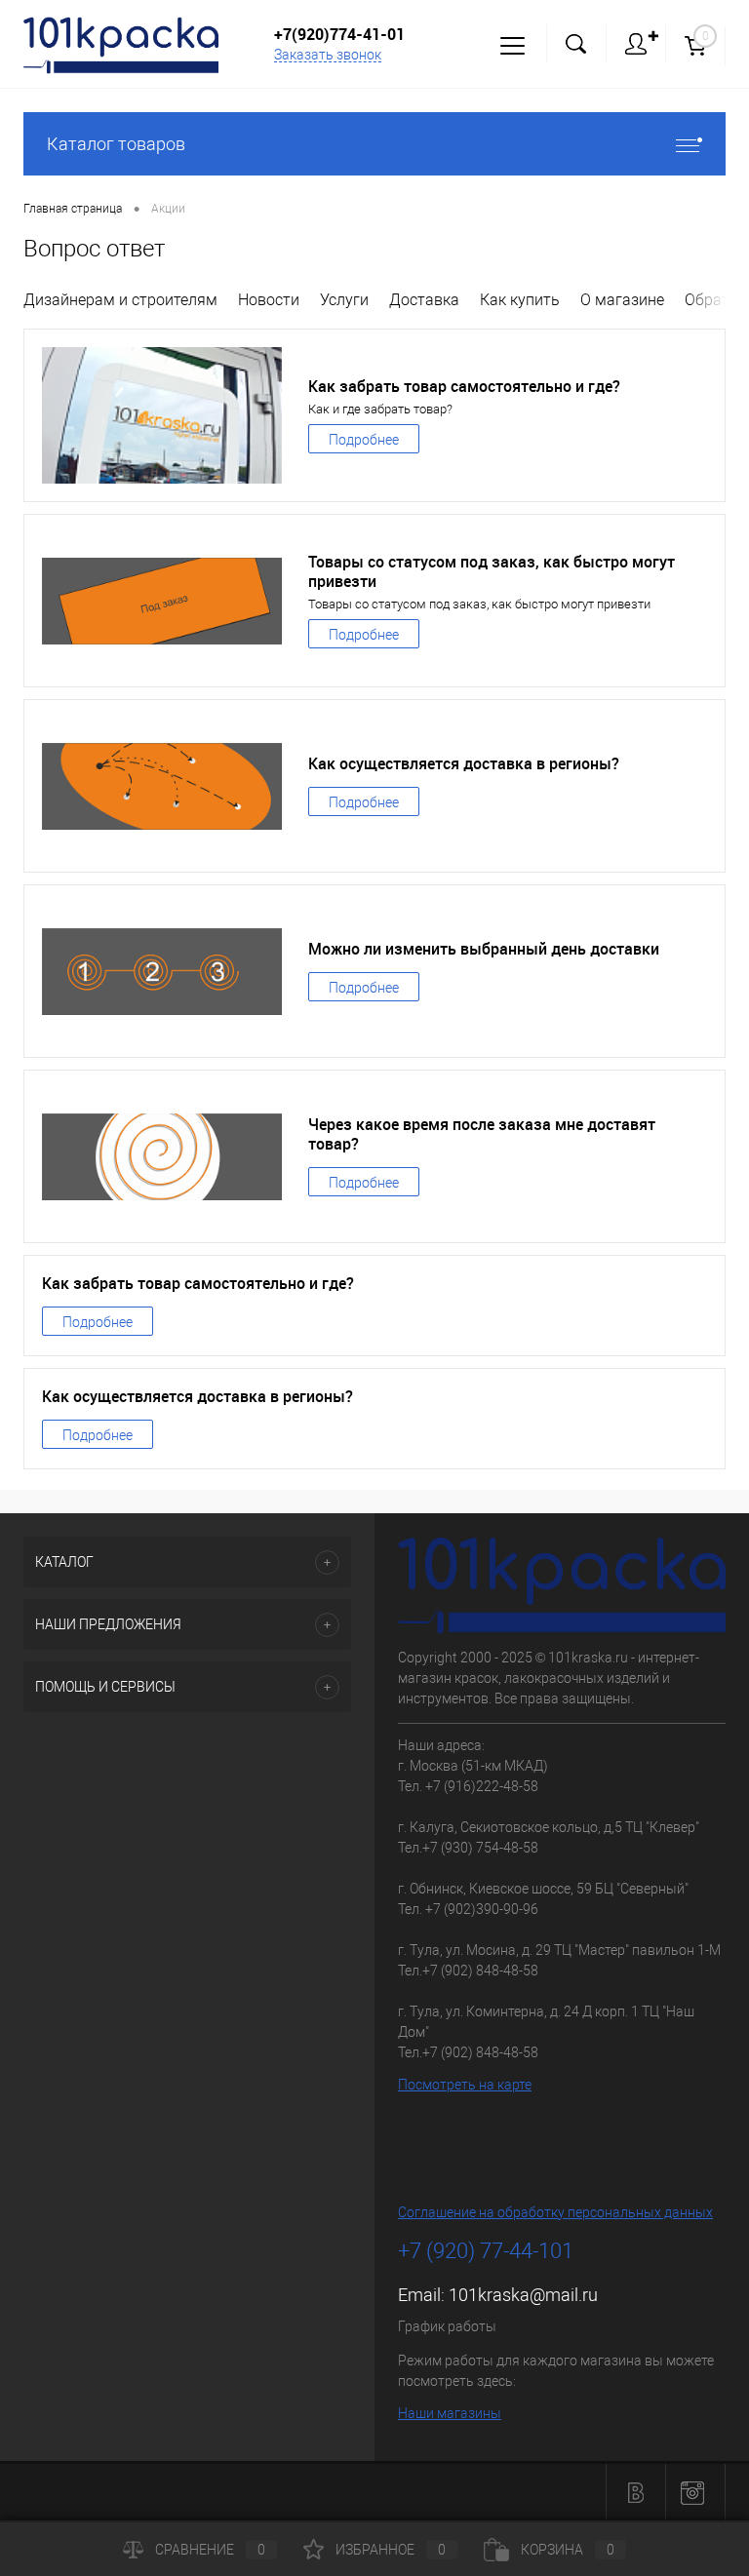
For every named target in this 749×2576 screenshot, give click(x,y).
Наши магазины (450, 2413)
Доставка (424, 300)
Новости (269, 300)
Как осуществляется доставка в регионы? (464, 763)
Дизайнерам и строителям (120, 300)
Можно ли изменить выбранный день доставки (484, 949)
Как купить (520, 300)
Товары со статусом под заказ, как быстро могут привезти (492, 571)
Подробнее (364, 440)
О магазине (622, 300)
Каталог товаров (116, 144)
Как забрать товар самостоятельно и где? (464, 386)
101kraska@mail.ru (523, 2295)
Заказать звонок (328, 55)
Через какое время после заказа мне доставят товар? (482, 1134)
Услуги (344, 300)
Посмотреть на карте (465, 2085)
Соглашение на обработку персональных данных (555, 2212)
